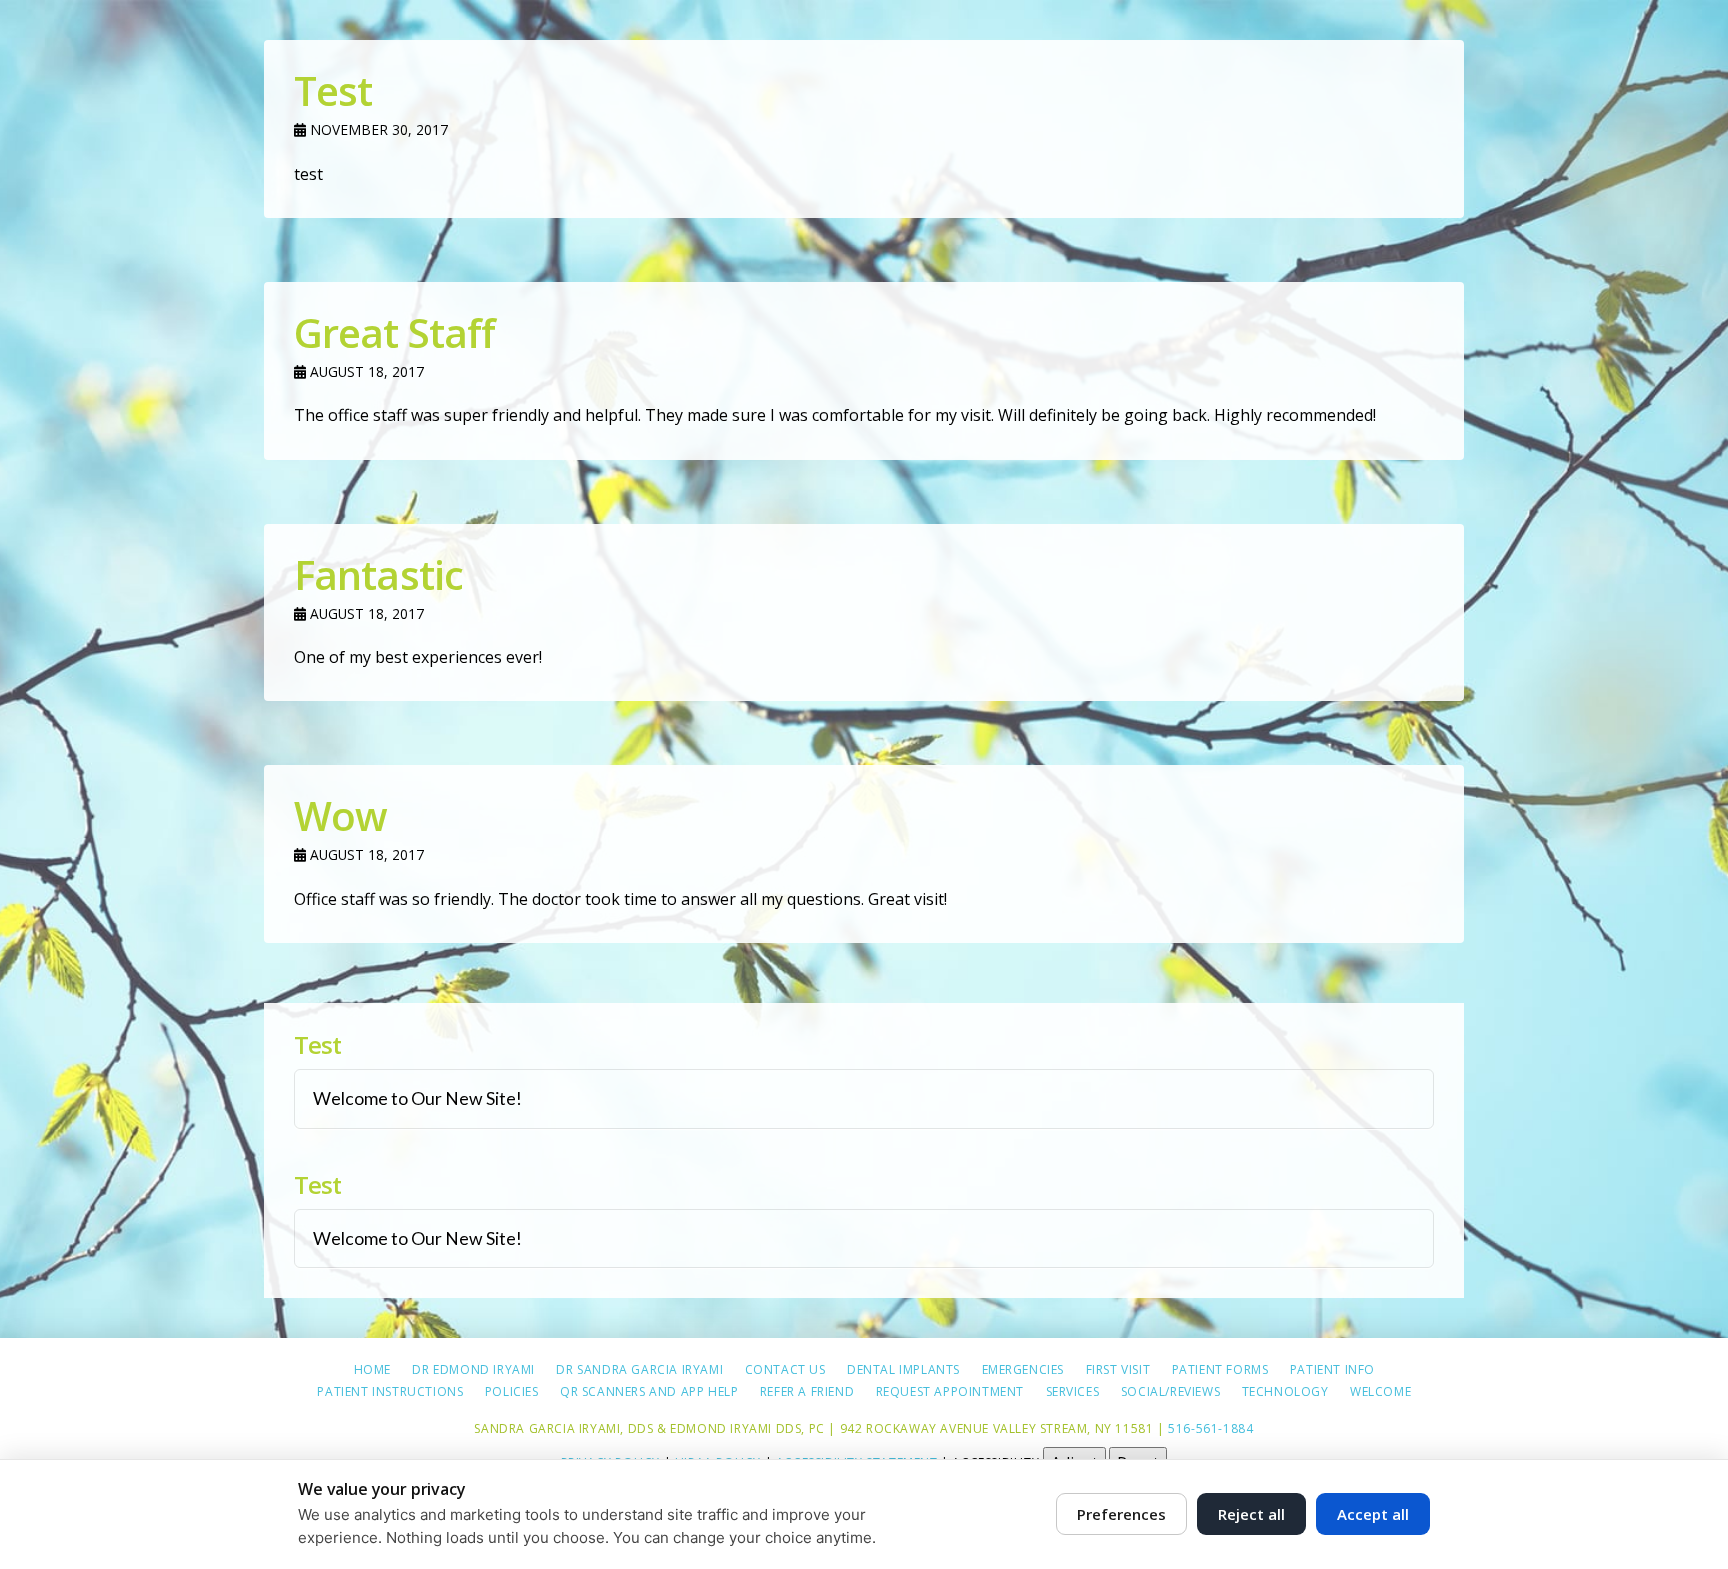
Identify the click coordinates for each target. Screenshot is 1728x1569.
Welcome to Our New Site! (417, 1098)
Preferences (1121, 1514)
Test (333, 90)
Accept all (1373, 1514)
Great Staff (394, 332)
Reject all (1251, 1514)
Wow (340, 815)
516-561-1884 (1210, 1428)
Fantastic (378, 574)
